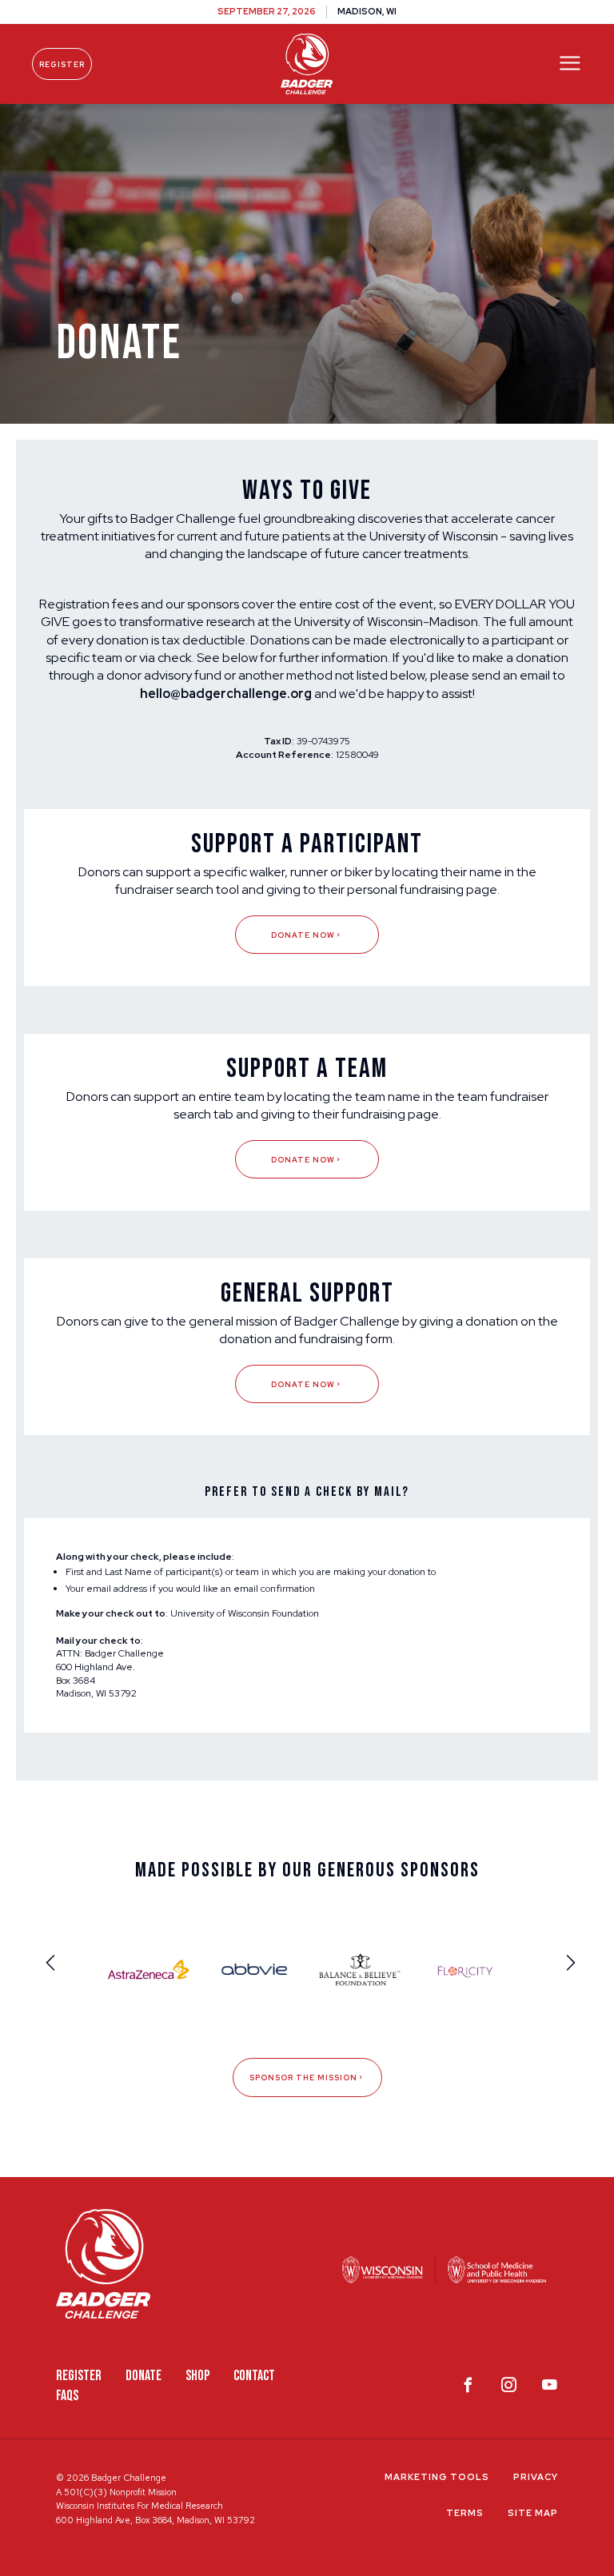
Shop (197, 2376)
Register (62, 64)
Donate (144, 2376)
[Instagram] (509, 2388)
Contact (254, 2376)
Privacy (536, 2477)
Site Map (533, 2513)
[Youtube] (550, 2388)
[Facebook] (468, 2388)
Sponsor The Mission (303, 2078)
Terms (465, 2513)
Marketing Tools (437, 2477)
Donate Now (303, 935)
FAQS (67, 2396)
